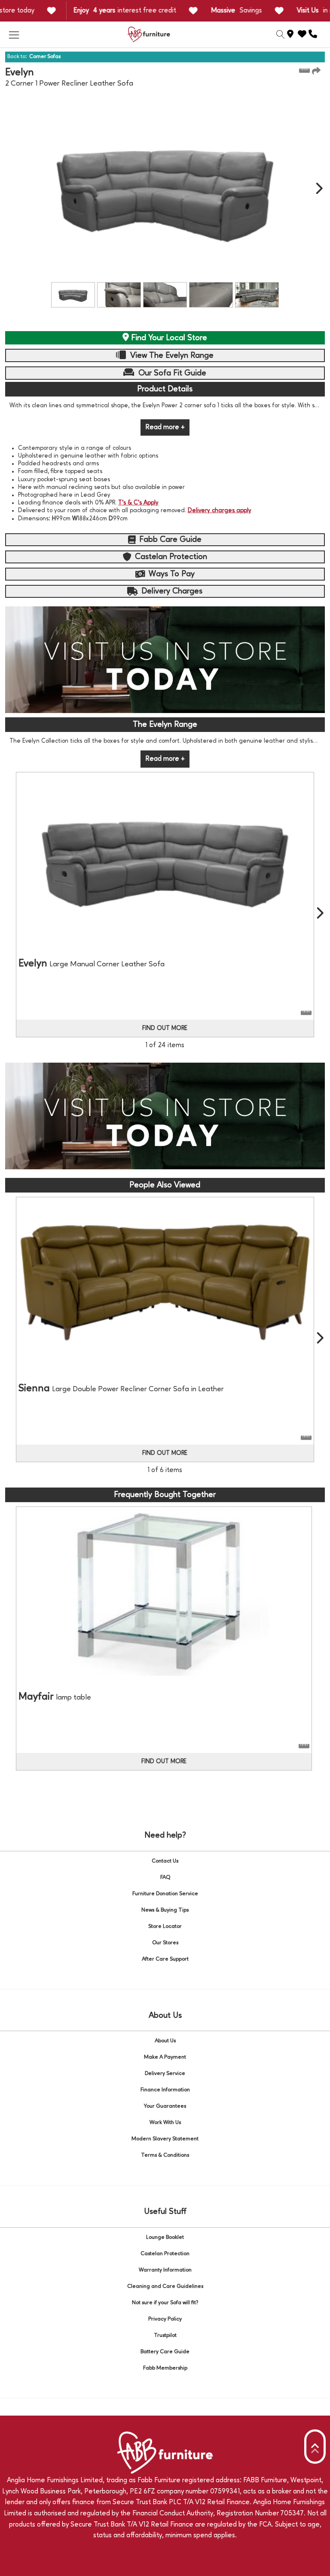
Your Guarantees (165, 2106)
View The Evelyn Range (171, 356)
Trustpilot (165, 2335)
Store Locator (165, 1926)
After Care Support (165, 1959)
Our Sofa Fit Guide (171, 373)
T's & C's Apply (138, 503)
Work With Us (165, 2123)
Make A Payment (165, 2057)
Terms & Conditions (165, 2155)
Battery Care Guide (165, 2352)
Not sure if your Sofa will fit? (165, 2303)
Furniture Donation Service (165, 1894)
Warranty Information (165, 2270)
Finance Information (165, 2090)
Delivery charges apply (220, 510)
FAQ (165, 1877)
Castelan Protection (165, 2254)
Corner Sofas (45, 57)
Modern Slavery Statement (165, 2139)
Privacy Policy (165, 2319)
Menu (14, 34)
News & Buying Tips (165, 1910)
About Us (165, 2041)
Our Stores (165, 1943)
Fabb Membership (165, 2368)
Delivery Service (165, 2073)
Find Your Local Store (168, 338)
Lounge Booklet (165, 2237)
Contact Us (165, 1861)
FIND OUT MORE (165, 1028)
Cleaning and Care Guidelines (165, 2286)
